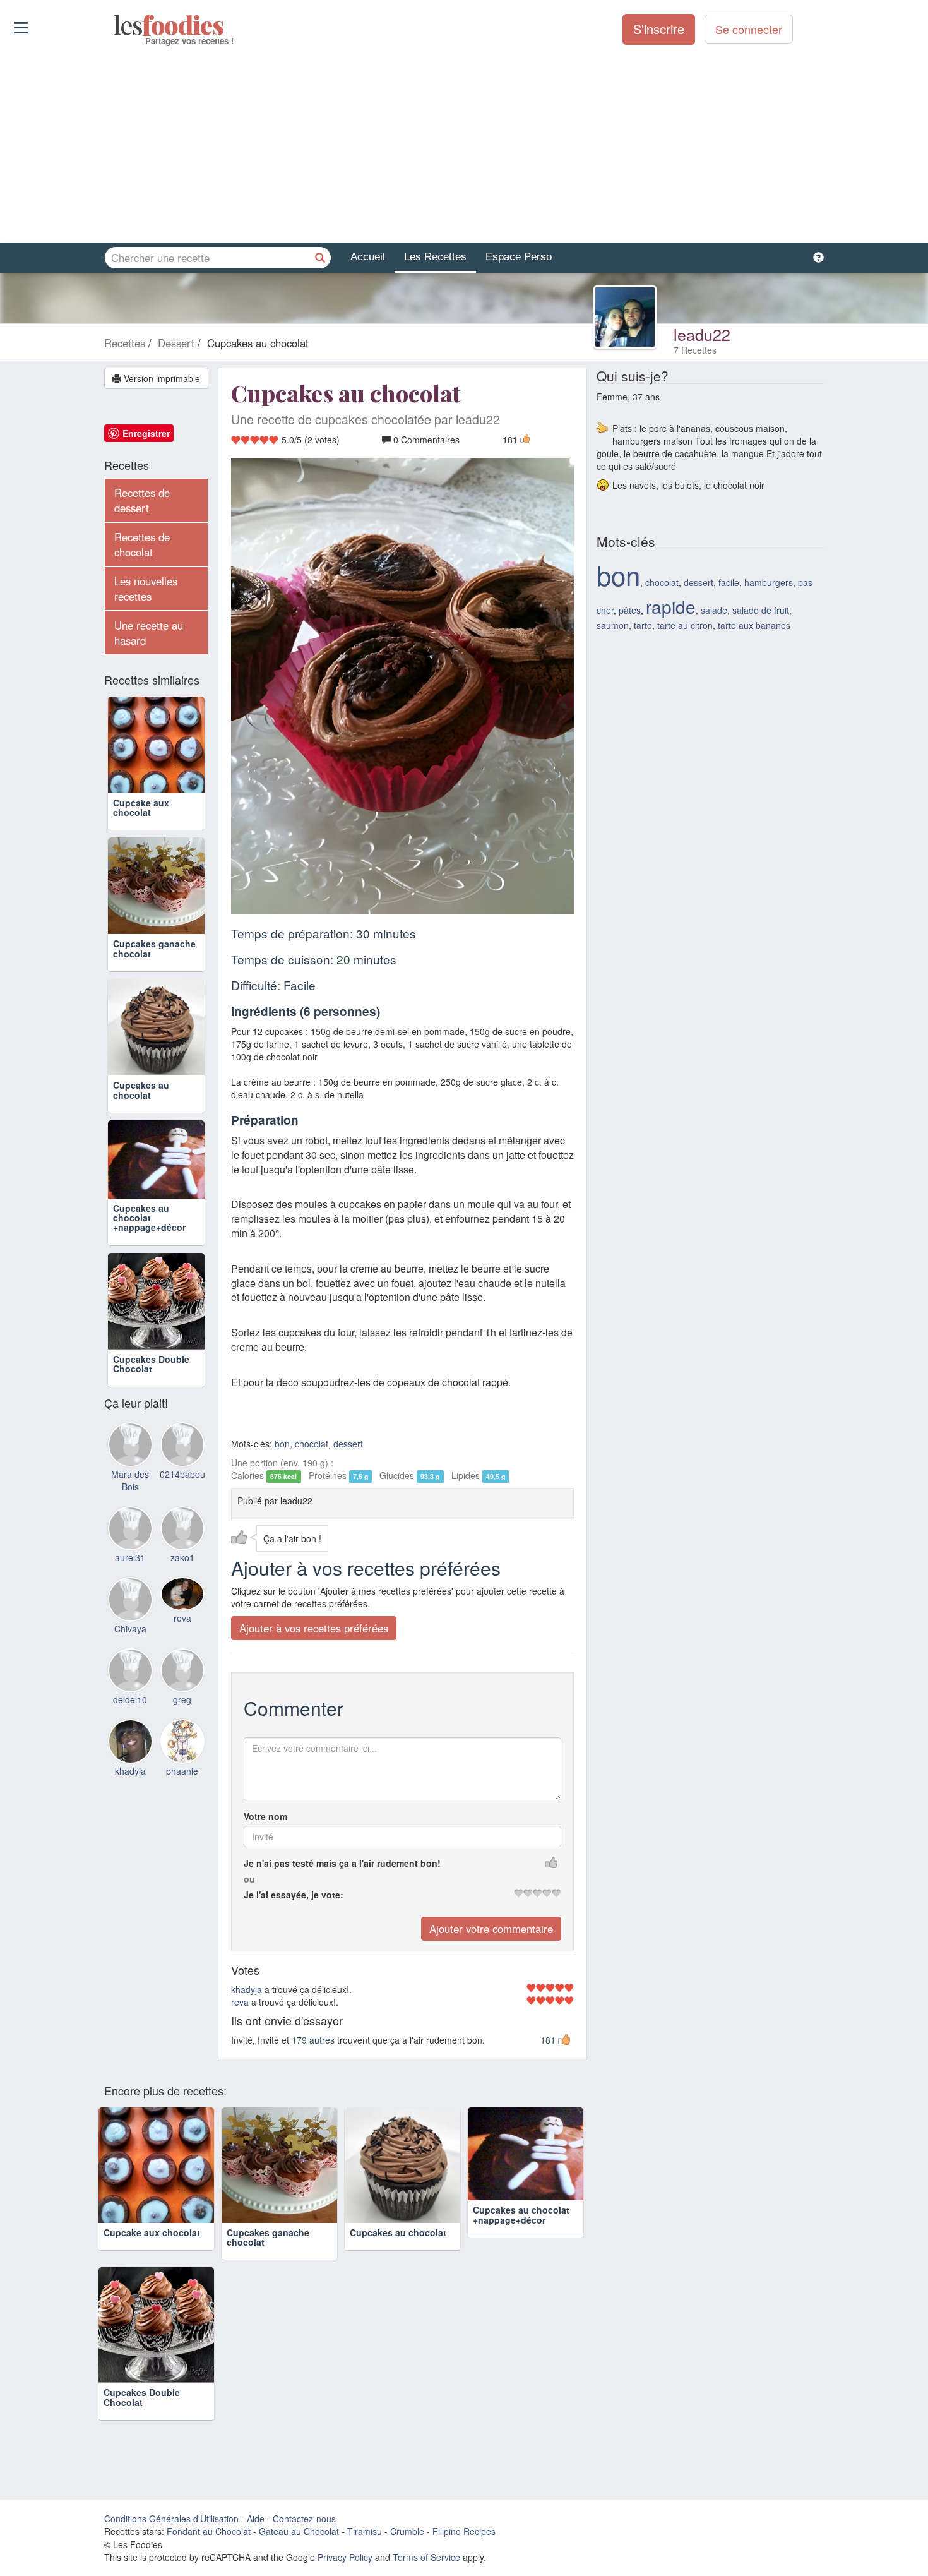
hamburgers (769, 582)
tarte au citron (685, 625)
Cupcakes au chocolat (141, 1090)
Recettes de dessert (142, 500)
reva (240, 2002)
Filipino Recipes (464, 2531)
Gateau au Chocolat (299, 2531)
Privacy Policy (345, 2557)
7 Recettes (695, 350)
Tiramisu (365, 2531)
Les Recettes (435, 257)
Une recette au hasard (149, 633)
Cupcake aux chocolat (141, 807)
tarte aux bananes (754, 625)
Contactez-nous (304, 2519)
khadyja (247, 1989)
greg (182, 1699)
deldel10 (130, 1699)
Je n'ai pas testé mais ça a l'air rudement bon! (342, 1863)
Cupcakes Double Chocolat (151, 1364)
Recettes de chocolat (142, 544)
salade (714, 610)
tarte (643, 625)
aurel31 (130, 1557)
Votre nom (265, 1816)
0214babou (182, 1474)
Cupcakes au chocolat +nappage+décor (149, 1218)
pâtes (630, 610)
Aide (256, 2519)
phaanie (182, 1771)
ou (249, 1879)
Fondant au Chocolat (209, 2531)
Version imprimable (161, 378)
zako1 (182, 1557)
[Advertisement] (464, 145)
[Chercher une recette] (320, 258)
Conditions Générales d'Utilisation (171, 2519)
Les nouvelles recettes (146, 589)
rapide (671, 606)
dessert (348, 1444)
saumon (613, 625)
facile (729, 582)
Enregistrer (146, 433)
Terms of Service (426, 2557)
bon (282, 1444)
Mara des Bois (130, 1480)
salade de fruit (761, 610)
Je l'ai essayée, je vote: (294, 1895)
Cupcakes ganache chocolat (154, 948)
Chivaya (130, 1629)
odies (115, 25)
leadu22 (702, 334)
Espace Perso (519, 257)
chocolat (312, 1444)
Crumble (407, 2531)
